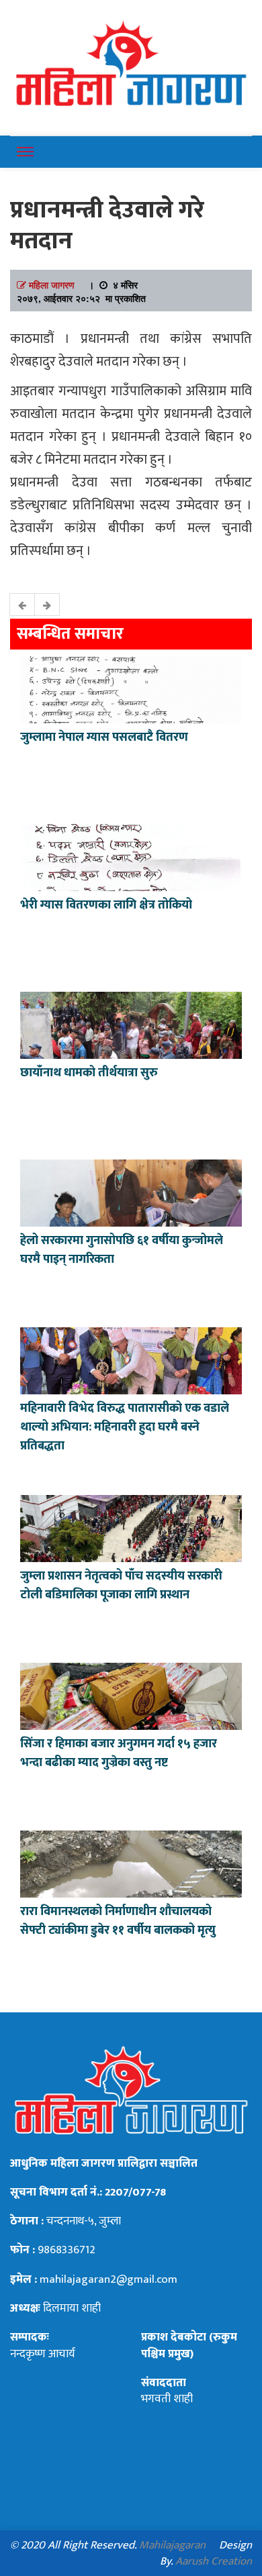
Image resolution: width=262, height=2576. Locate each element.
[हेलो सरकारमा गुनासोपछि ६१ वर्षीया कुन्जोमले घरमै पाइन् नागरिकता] (131, 1192)
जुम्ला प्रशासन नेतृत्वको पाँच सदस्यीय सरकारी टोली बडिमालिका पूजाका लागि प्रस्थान (121, 1586)
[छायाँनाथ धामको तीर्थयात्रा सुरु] (131, 1024)
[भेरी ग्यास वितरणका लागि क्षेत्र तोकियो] (131, 856)
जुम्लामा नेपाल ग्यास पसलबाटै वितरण (104, 737)
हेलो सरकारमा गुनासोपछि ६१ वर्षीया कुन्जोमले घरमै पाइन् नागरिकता (122, 1250)
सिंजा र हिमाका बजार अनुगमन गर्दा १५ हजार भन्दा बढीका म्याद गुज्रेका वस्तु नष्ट (119, 1753)
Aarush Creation (214, 2561)
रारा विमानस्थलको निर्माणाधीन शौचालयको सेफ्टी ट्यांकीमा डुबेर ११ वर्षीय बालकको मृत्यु (118, 1921)
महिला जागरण (52, 285)
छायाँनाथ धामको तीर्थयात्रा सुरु (90, 1073)
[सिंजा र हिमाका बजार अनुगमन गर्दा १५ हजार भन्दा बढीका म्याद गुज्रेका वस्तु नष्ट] (131, 1695)
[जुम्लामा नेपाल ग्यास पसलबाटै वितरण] (131, 688)
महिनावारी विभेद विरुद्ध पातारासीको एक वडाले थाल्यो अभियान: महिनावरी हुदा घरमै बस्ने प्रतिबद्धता (125, 1427)
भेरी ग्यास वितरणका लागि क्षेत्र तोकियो (106, 905)
